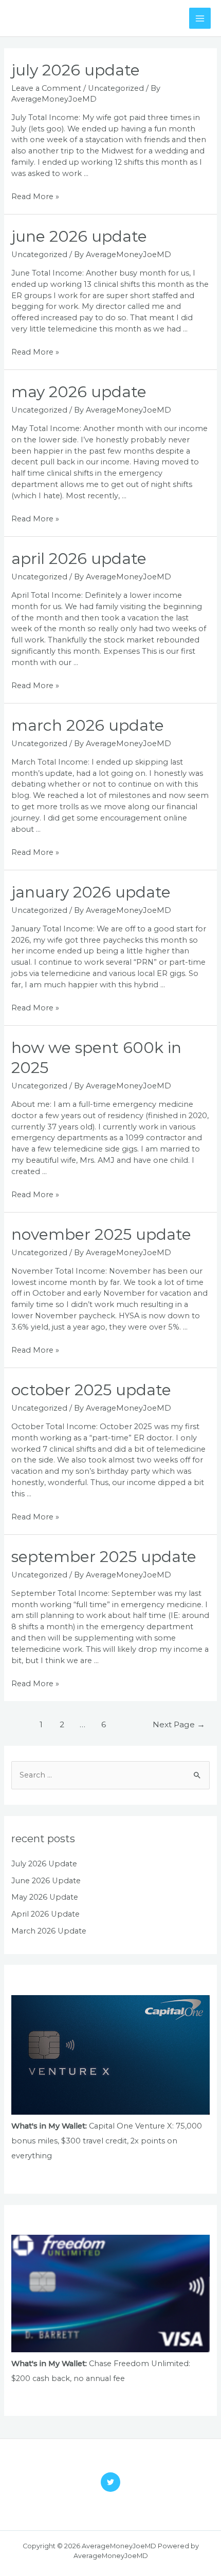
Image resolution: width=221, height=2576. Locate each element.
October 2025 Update (91, 1390)
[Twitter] (110, 2482)
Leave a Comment (46, 88)
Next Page (179, 1724)
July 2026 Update (76, 70)
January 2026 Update (91, 892)
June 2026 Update (79, 236)
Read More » (35, 197)
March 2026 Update (88, 725)
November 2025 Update (101, 1234)
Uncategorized (116, 88)
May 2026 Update (79, 392)
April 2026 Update (79, 559)
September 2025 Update (104, 1557)
